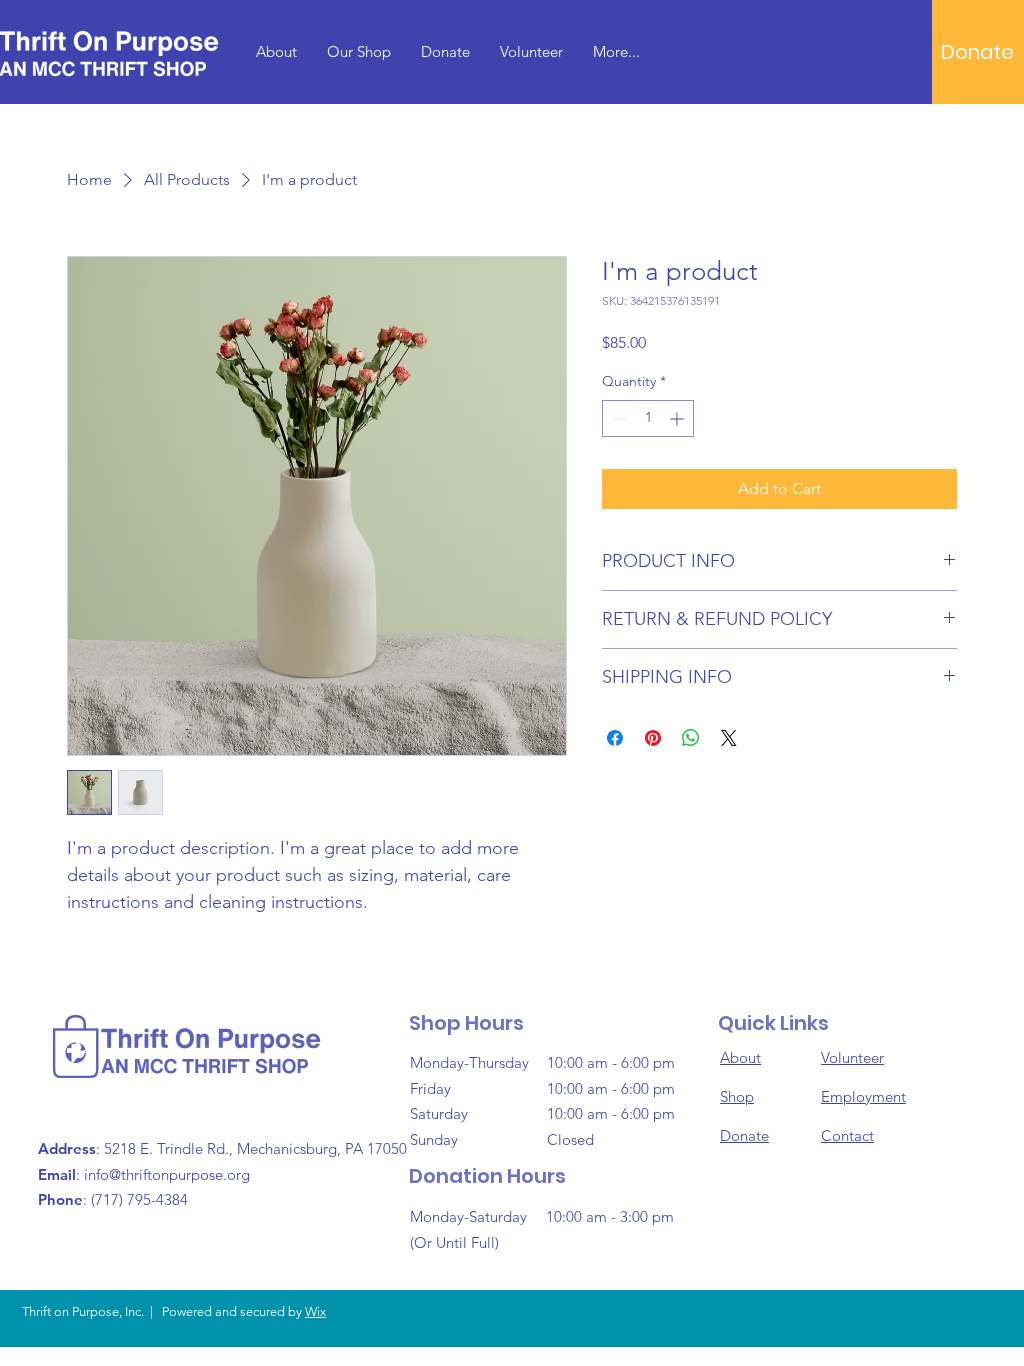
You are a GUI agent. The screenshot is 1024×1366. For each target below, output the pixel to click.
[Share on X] (729, 738)
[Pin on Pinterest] (653, 738)
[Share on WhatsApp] (691, 738)
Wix (315, 1311)
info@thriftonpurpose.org (167, 1174)
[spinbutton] (648, 418)
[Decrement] (617, 418)
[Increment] (678, 418)
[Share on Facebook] (615, 738)
